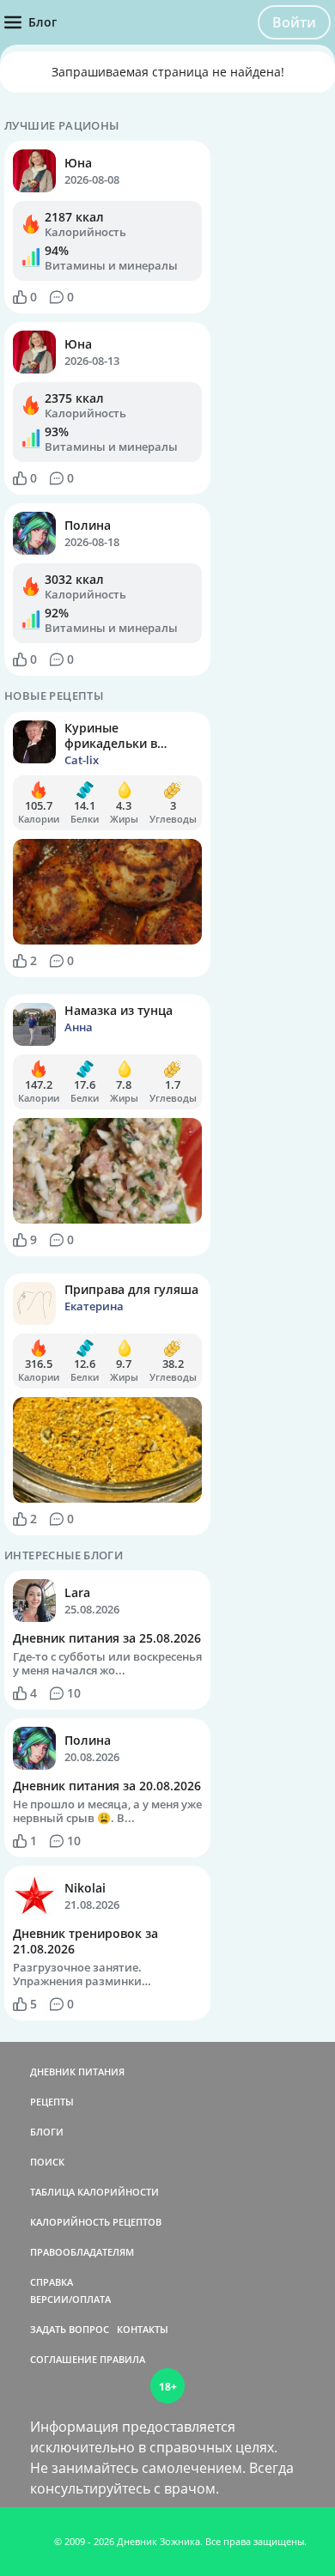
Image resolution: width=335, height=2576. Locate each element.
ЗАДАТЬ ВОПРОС (70, 2329)
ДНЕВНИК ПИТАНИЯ (77, 2072)
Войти (294, 22)
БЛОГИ (47, 2132)
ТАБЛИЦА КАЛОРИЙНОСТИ (94, 2192)
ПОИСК (47, 2162)
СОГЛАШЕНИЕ (64, 2359)
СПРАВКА (52, 2282)
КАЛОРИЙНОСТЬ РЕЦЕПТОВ (96, 2222)
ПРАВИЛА (122, 2359)
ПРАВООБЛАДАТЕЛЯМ (82, 2252)
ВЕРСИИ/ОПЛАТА (70, 2299)
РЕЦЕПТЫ (52, 2102)
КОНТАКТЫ (143, 2329)
